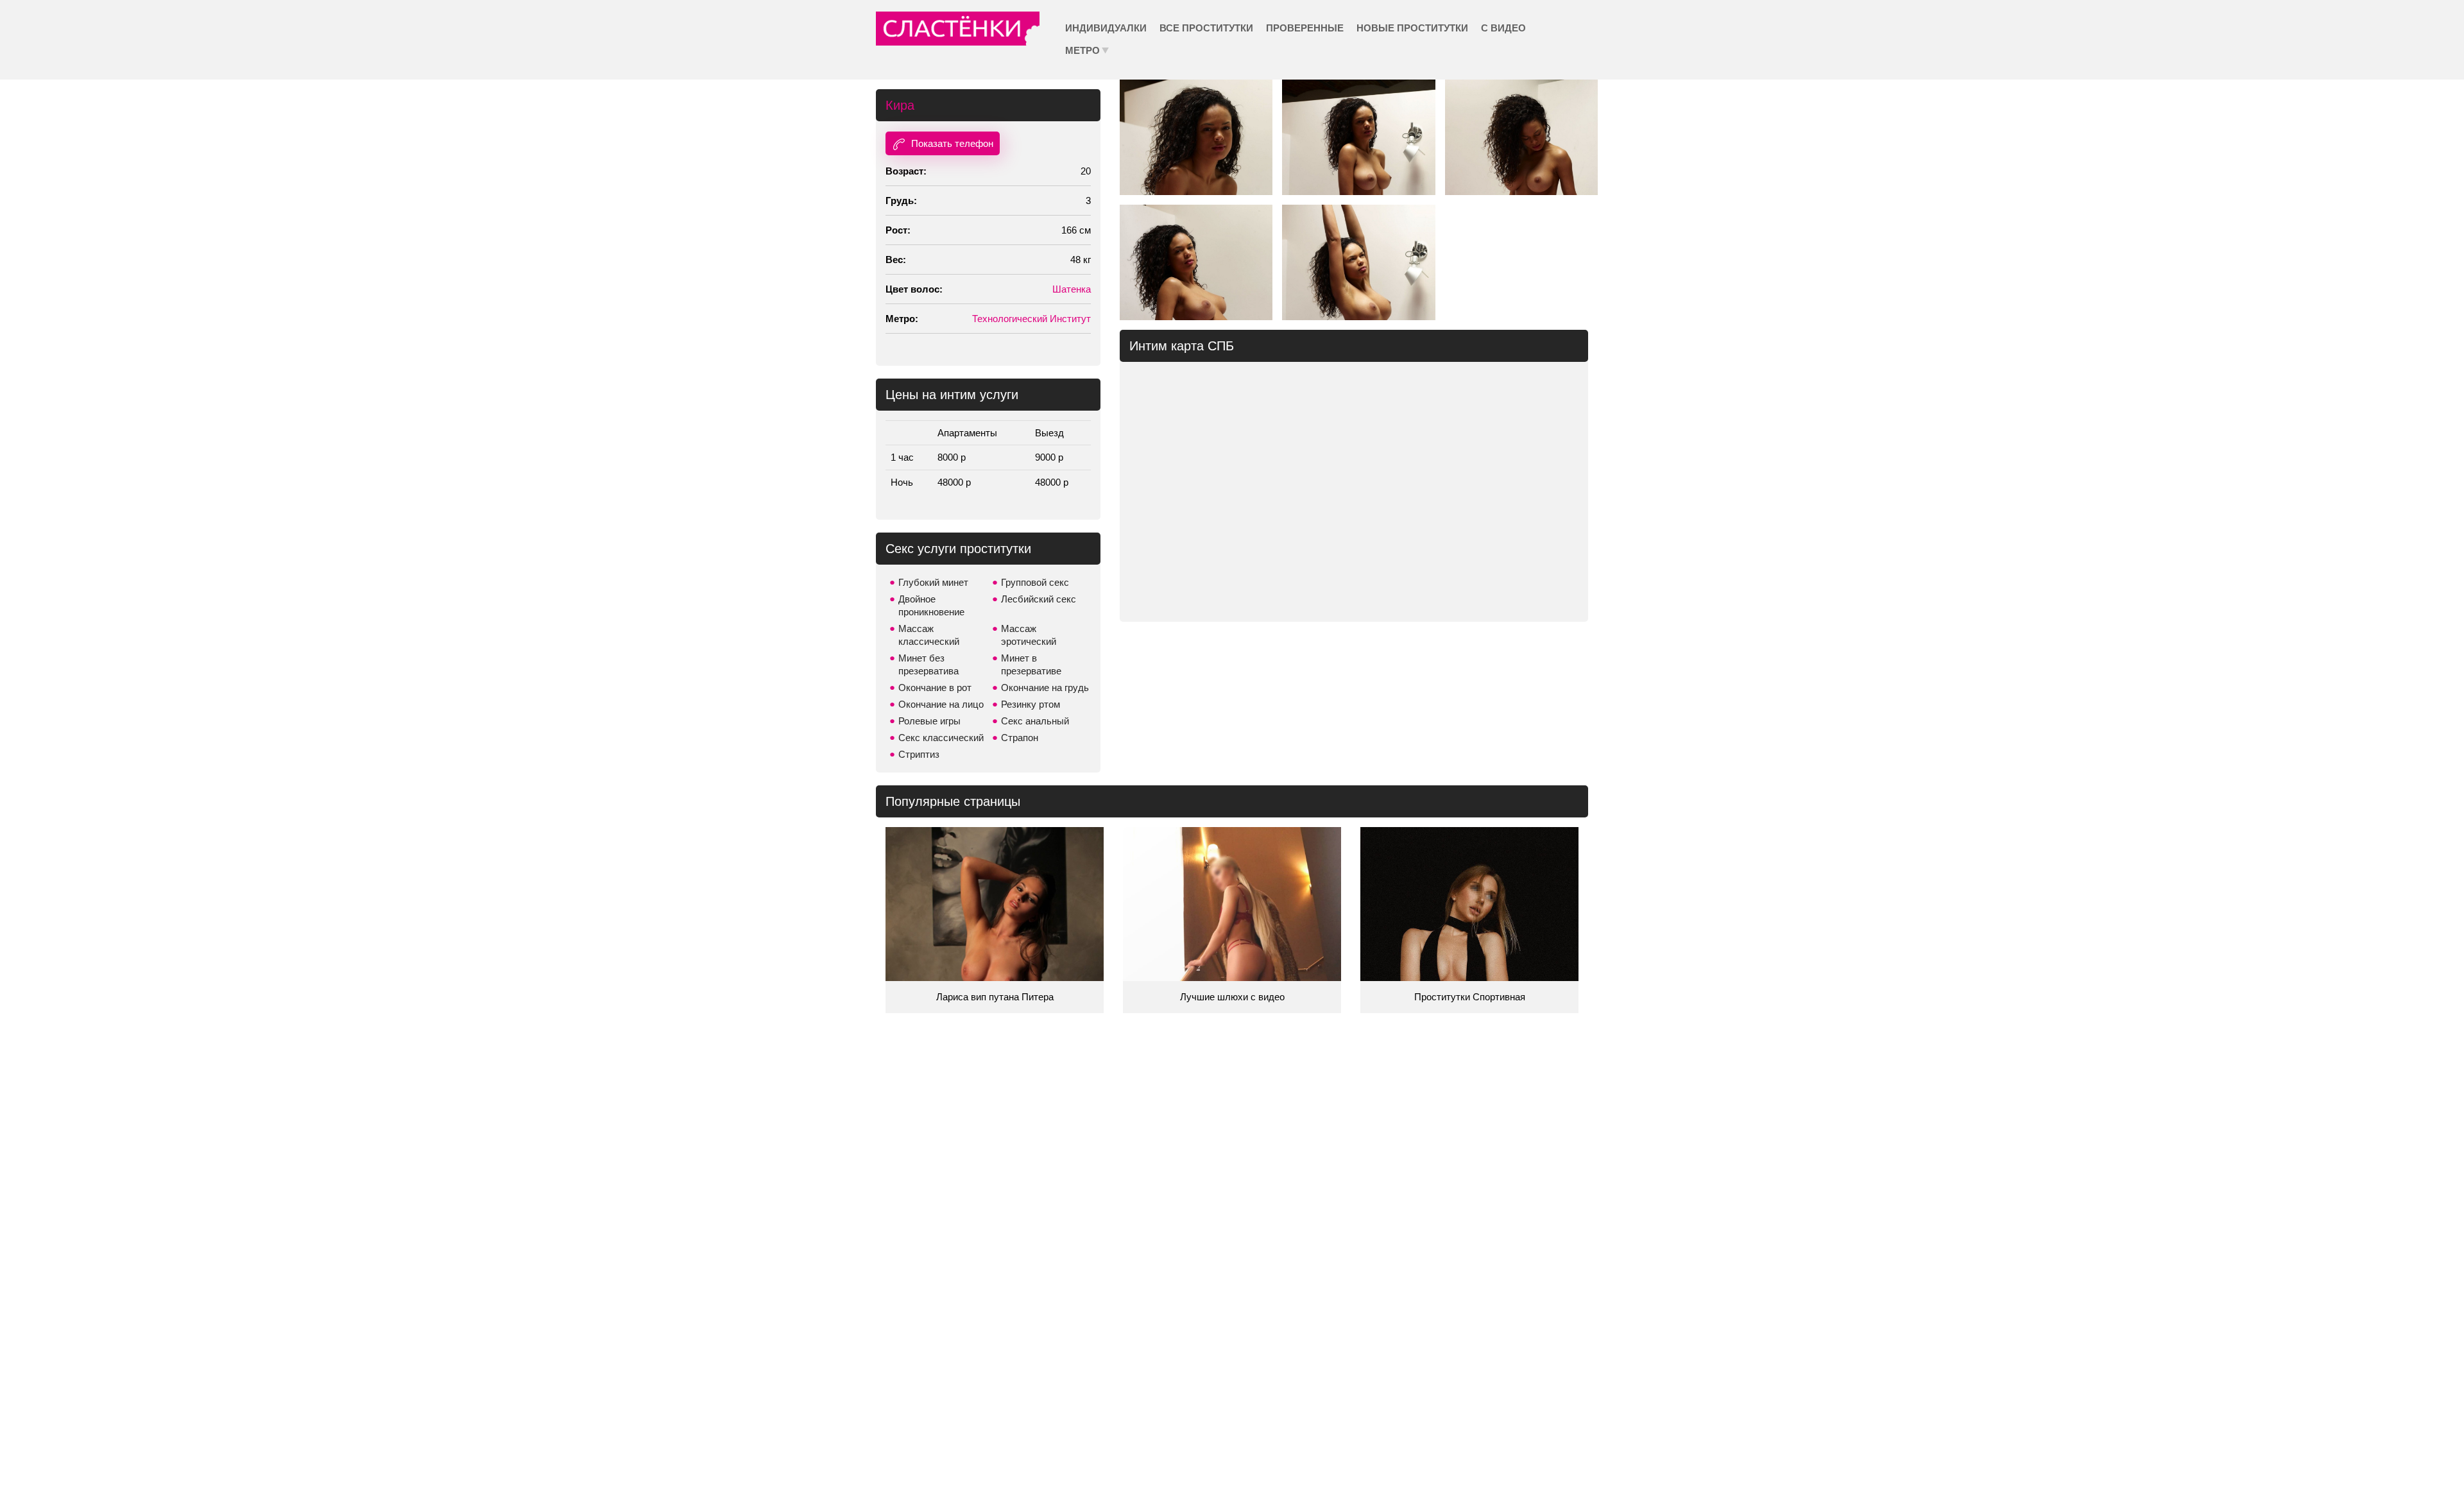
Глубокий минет (933, 582)
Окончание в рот (935, 688)
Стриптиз (919, 754)
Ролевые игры (929, 721)
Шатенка (1072, 289)
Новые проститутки (1412, 28)
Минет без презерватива (928, 664)
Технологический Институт (1031, 319)
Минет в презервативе (1031, 664)
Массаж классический (929, 635)
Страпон (1020, 738)
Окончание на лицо (941, 704)
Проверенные (1305, 28)
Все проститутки (1206, 28)
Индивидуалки (1106, 28)
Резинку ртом (1031, 704)
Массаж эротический (1029, 635)
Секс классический (941, 738)
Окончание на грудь (1045, 688)
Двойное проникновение (931, 605)
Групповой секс (1035, 582)
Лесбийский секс (1039, 599)
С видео (1503, 28)
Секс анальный (1035, 721)
